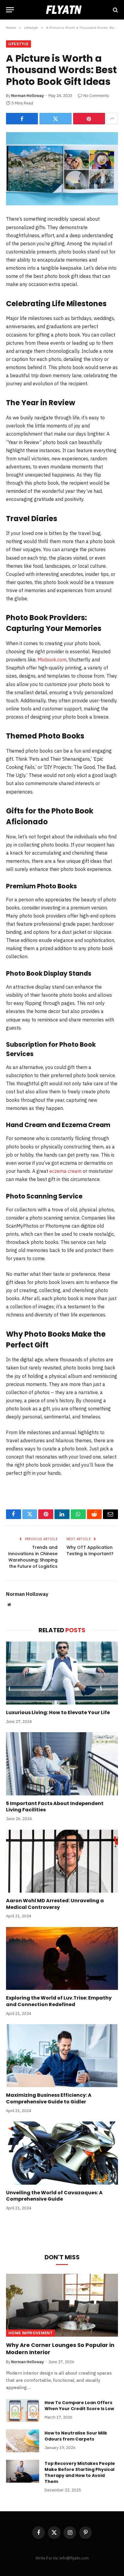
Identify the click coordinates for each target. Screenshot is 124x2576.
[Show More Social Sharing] (112, 119)
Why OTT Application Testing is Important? (90, 1551)
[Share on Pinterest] (89, 119)
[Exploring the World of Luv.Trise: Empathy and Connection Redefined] (62, 1958)
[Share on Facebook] (22, 119)
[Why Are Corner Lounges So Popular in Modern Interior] (62, 2305)
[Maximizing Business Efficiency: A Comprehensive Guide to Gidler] (62, 2056)
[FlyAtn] (62, 10)
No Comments (96, 96)
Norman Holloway (28, 96)
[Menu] (10, 10)
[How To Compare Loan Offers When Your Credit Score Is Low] (23, 2410)
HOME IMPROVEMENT (31, 2333)
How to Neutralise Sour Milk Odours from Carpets (76, 2436)
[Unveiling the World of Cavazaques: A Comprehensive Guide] (62, 2153)
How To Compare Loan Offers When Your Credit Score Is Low (79, 2406)
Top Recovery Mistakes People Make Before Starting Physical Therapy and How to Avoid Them (80, 2472)
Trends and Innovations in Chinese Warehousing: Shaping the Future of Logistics (33, 1557)
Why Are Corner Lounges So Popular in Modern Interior (60, 2349)
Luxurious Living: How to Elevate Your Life (58, 1712)
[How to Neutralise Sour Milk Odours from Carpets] (23, 2441)
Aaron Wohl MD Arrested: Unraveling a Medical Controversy (55, 1904)
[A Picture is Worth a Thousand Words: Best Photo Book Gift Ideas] (62, 169)
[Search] (115, 10)
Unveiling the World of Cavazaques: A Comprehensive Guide (54, 2196)
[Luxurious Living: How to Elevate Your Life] (62, 1673)
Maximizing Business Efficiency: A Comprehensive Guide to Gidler (49, 2098)
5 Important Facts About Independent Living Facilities (55, 1807)
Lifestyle (19, 44)
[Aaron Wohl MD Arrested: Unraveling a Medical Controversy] (62, 1861)
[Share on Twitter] (55, 119)
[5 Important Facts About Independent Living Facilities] (62, 1764)
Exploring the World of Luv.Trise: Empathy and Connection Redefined (59, 2001)
